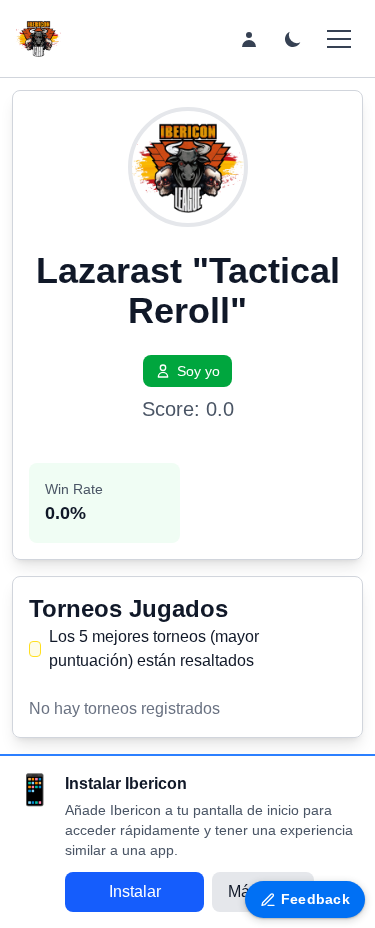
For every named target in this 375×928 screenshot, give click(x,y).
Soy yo (198, 371)
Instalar (135, 891)
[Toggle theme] (293, 39)
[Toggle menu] (339, 39)
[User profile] (249, 39)
